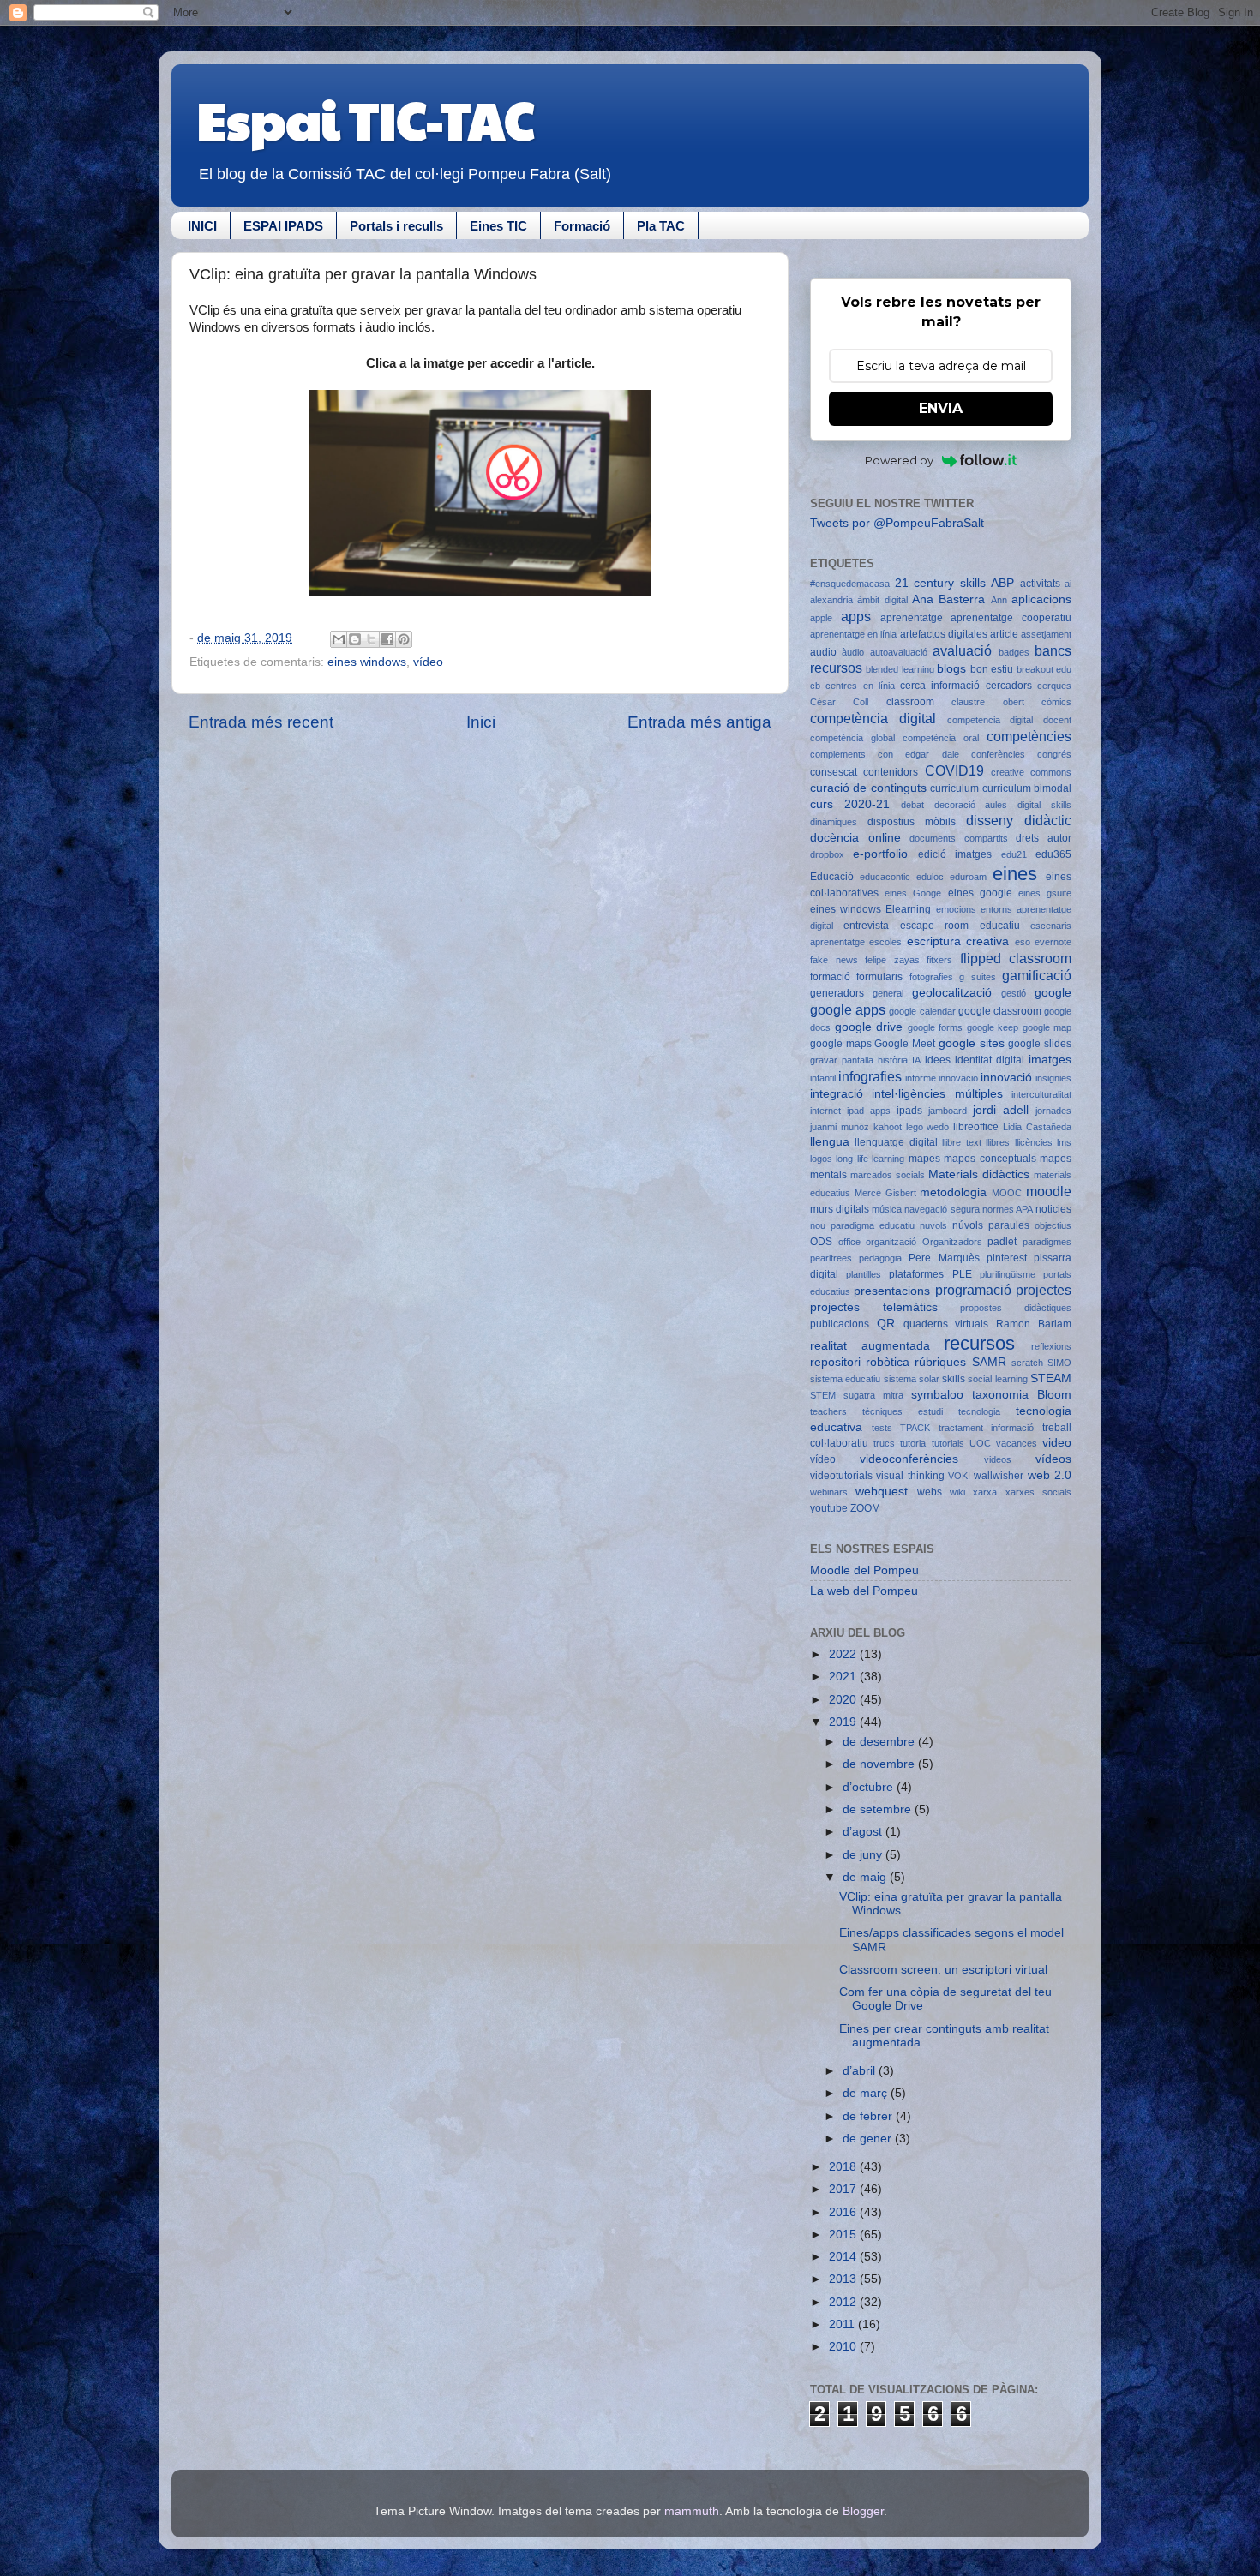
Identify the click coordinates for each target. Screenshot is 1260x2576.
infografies (870, 1076)
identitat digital (990, 1060)
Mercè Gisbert (885, 1193)
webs (930, 1492)
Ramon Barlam (1034, 1324)
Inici (481, 722)
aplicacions (1041, 599)
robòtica (888, 1362)
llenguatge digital (896, 1142)
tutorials (948, 1443)
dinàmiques (834, 822)
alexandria (831, 600)
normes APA (1008, 1209)
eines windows (367, 662)
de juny (864, 1855)
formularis (879, 977)
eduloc (930, 877)
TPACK (915, 1428)
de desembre (880, 1742)
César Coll (839, 702)
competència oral (941, 738)
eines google (980, 893)
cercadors (1009, 686)
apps (856, 616)
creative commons (1031, 772)
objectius (1053, 1225)
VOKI (959, 1476)
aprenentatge (912, 618)
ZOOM (865, 1508)
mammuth (692, 2511)
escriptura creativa (958, 941)
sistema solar (912, 1379)
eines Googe (913, 893)
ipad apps (869, 1111)
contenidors (891, 772)
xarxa (985, 1492)
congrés (1054, 754)
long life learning (870, 1159)
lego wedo (928, 1127)
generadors (837, 993)
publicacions (840, 1324)
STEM (823, 1395)
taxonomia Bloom (1022, 1395)
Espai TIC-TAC (366, 119)
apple (821, 618)
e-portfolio (880, 854)
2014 (844, 2257)
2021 (844, 1677)
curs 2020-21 (850, 804)
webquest (882, 1492)
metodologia (953, 1192)
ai (1068, 584)
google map (1047, 1027)
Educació (832, 877)
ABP (1002, 583)
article (1004, 634)
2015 (844, 2235)
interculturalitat (1041, 1094)
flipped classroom (1016, 958)
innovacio (958, 1078)
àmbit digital (882, 600)
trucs (884, 1443)
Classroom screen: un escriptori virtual (943, 1970)
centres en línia (860, 686)
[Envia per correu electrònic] (339, 639)
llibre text (961, 1142)
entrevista (866, 926)
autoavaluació (899, 652)
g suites (977, 977)
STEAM (1051, 1378)
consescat (834, 772)
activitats (1040, 584)
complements (838, 754)
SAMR (989, 1362)
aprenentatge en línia (853, 634)
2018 (844, 2167)
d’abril (861, 2071)
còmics (1056, 702)
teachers (828, 1411)
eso (1023, 942)
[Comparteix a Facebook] (387, 639)
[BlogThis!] (355, 639)
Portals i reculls (396, 226)
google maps (841, 1044)
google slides (1040, 1044)
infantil (823, 1078)
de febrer (869, 2116)
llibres (998, 1142)
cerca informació (940, 686)
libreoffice (976, 1127)
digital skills (1044, 805)
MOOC (1007, 1193)
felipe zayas (892, 960)
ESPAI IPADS (283, 226)
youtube (829, 1508)
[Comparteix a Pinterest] (404, 639)
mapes (924, 1159)
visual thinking (910, 1476)
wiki (957, 1492)
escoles (885, 942)
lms (1064, 1142)
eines (1015, 874)
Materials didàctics (979, 1174)
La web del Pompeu (864, 1591)
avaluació (962, 650)
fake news (834, 960)
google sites (972, 1043)
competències (1029, 736)
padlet (1002, 1242)
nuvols (933, 1225)
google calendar (922, 1011)
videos (998, 1459)
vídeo (428, 662)
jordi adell (1001, 1110)
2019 (844, 1722)
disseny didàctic (1019, 820)
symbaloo (937, 1395)
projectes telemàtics (874, 1307)
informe (921, 1078)
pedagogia (880, 1258)
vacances (1017, 1443)
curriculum (954, 788)
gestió (1014, 993)
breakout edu (1044, 669)
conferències (998, 754)
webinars (829, 1492)
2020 (844, 1700)
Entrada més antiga (699, 722)
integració (837, 1094)
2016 (844, 2212)
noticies (1053, 1209)
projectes (1044, 1290)
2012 (844, 2302)
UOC (980, 1443)
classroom (910, 702)
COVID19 (954, 770)
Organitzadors (952, 1242)
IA (916, 1060)
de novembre (880, 1764)
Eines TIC (498, 226)
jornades (1053, 1111)
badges (1014, 652)
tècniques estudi (903, 1411)
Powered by (899, 460)
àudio (853, 652)
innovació (1006, 1078)
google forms (936, 1027)
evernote (1053, 942)
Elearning (908, 909)
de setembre (879, 1809)
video (1057, 1443)
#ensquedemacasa (850, 584)
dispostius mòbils (912, 822)
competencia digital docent (1010, 720)
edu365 (1053, 854)
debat (912, 805)
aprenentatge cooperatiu (1011, 618)
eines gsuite (1045, 893)
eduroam (968, 877)
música (887, 1209)
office (849, 1242)
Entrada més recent (261, 722)
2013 (844, 2279)
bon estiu (992, 669)
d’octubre (870, 1787)
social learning (997, 1379)
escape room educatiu (960, 926)
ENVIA (941, 408)
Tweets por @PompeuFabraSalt (897, 523)
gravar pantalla (842, 1060)
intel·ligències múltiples (937, 1094)
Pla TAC (661, 226)
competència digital (873, 718)
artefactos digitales (944, 634)
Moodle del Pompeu (864, 1570)
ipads (909, 1111)
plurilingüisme (1008, 1274)
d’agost (864, 1832)
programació (973, 1290)
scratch (1027, 1363)
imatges (1050, 1060)
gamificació (1037, 975)
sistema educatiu (845, 1379)
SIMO (1059, 1363)
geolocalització (952, 993)
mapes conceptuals (990, 1159)
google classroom (1000, 1011)
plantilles (864, 1274)
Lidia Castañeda (1037, 1127)
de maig (866, 1877)
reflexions (1051, 1346)
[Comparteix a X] (371, 639)
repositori (835, 1362)
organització (891, 1242)
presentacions (892, 1291)
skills (954, 1379)
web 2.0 (1050, 1475)
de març (867, 2093)
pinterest (1007, 1258)
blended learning (900, 669)
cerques (1054, 686)
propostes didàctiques (1016, 1308)
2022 (844, 1654)
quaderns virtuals (946, 1324)
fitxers (939, 960)
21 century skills (940, 583)
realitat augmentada (870, 1346)
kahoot (888, 1127)
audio (823, 652)
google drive (869, 1027)
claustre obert (987, 702)
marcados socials (888, 1175)
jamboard (948, 1111)
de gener (869, 2139)
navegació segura (942, 1209)
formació (830, 977)
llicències (1034, 1142)
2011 (843, 2324)
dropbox (827, 854)
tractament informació (987, 1428)
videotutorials (841, 1476)
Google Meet (905, 1044)
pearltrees (831, 1258)
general (888, 993)
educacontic (885, 877)
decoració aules (971, 805)
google (1053, 993)
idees (938, 1060)
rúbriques (940, 1362)
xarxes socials (1038, 1492)
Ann (999, 600)
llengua (830, 1142)
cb (815, 686)
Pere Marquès (944, 1258)
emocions (956, 909)
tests (882, 1428)
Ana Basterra (948, 599)
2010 (844, 2347)
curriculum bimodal (1027, 788)
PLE (962, 1274)
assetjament (1046, 634)
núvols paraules (991, 1225)
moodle (1049, 1191)
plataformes (916, 1274)
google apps (848, 1009)
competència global (852, 738)
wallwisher (999, 1476)
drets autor (1044, 838)
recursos (979, 1343)
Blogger (863, 2511)
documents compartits (959, 838)
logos (821, 1159)
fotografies (931, 977)
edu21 (1014, 854)
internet (825, 1111)
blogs (951, 669)
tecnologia (979, 1411)
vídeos (1053, 1459)
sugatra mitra (873, 1395)
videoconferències (909, 1459)
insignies (1053, 1078)
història (893, 1060)
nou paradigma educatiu (862, 1225)
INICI (202, 226)
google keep (993, 1027)
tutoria (913, 1443)
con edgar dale (918, 754)
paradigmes (1047, 1242)
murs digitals (840, 1209)
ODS (821, 1242)
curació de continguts (868, 788)
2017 (844, 2189)
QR (886, 1324)
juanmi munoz (840, 1127)
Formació (582, 226)
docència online (855, 838)
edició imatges (955, 854)
